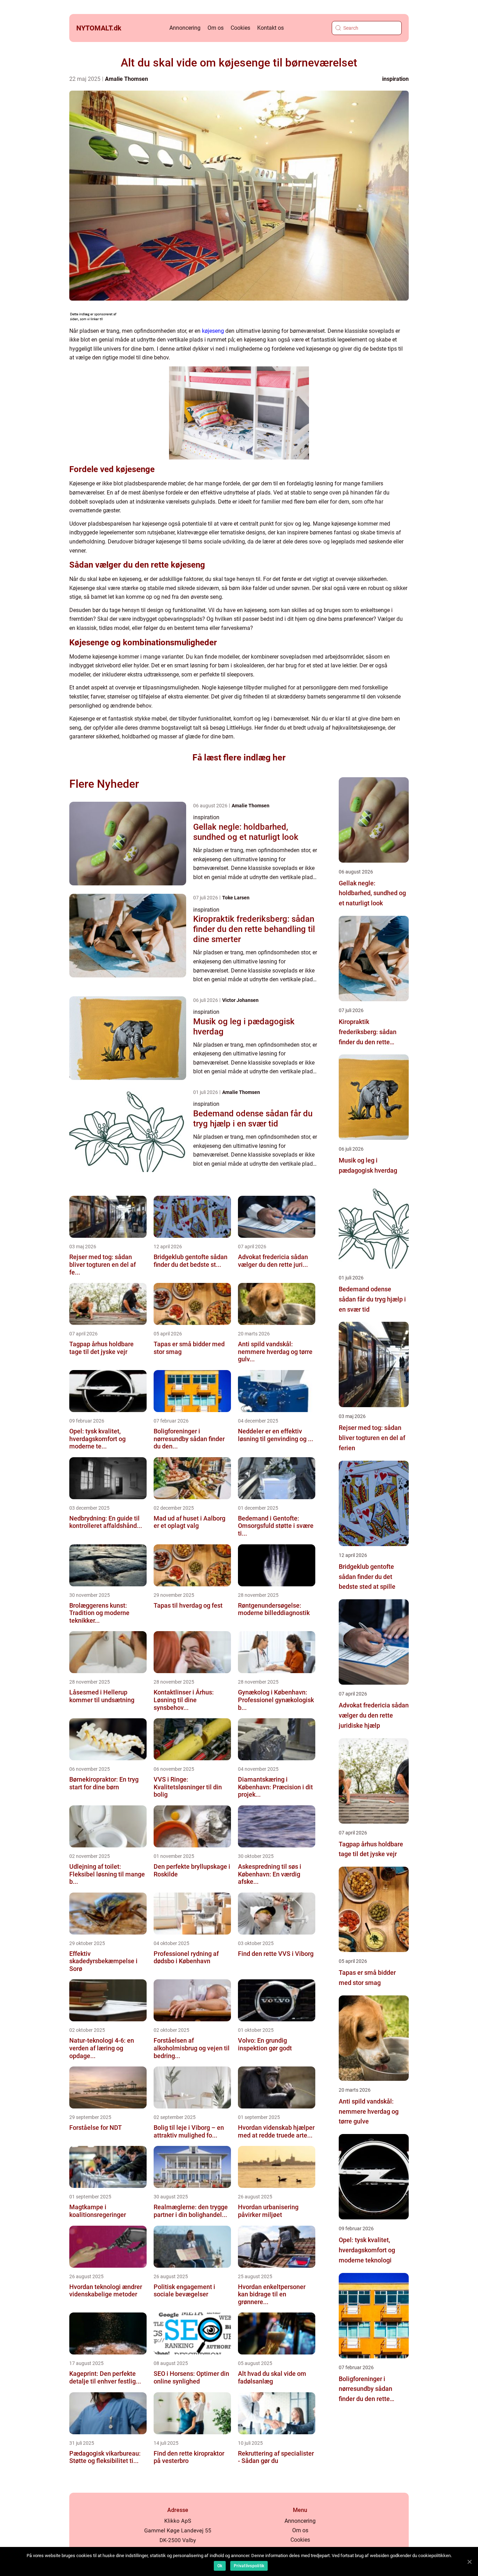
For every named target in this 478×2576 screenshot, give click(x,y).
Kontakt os (270, 28)
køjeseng (213, 331)
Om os (216, 28)
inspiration (395, 79)
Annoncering (185, 28)
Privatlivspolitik (249, 2566)
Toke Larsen (236, 898)
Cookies (240, 28)
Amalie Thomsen (126, 79)
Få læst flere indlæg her (239, 757)
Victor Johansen (240, 1000)
